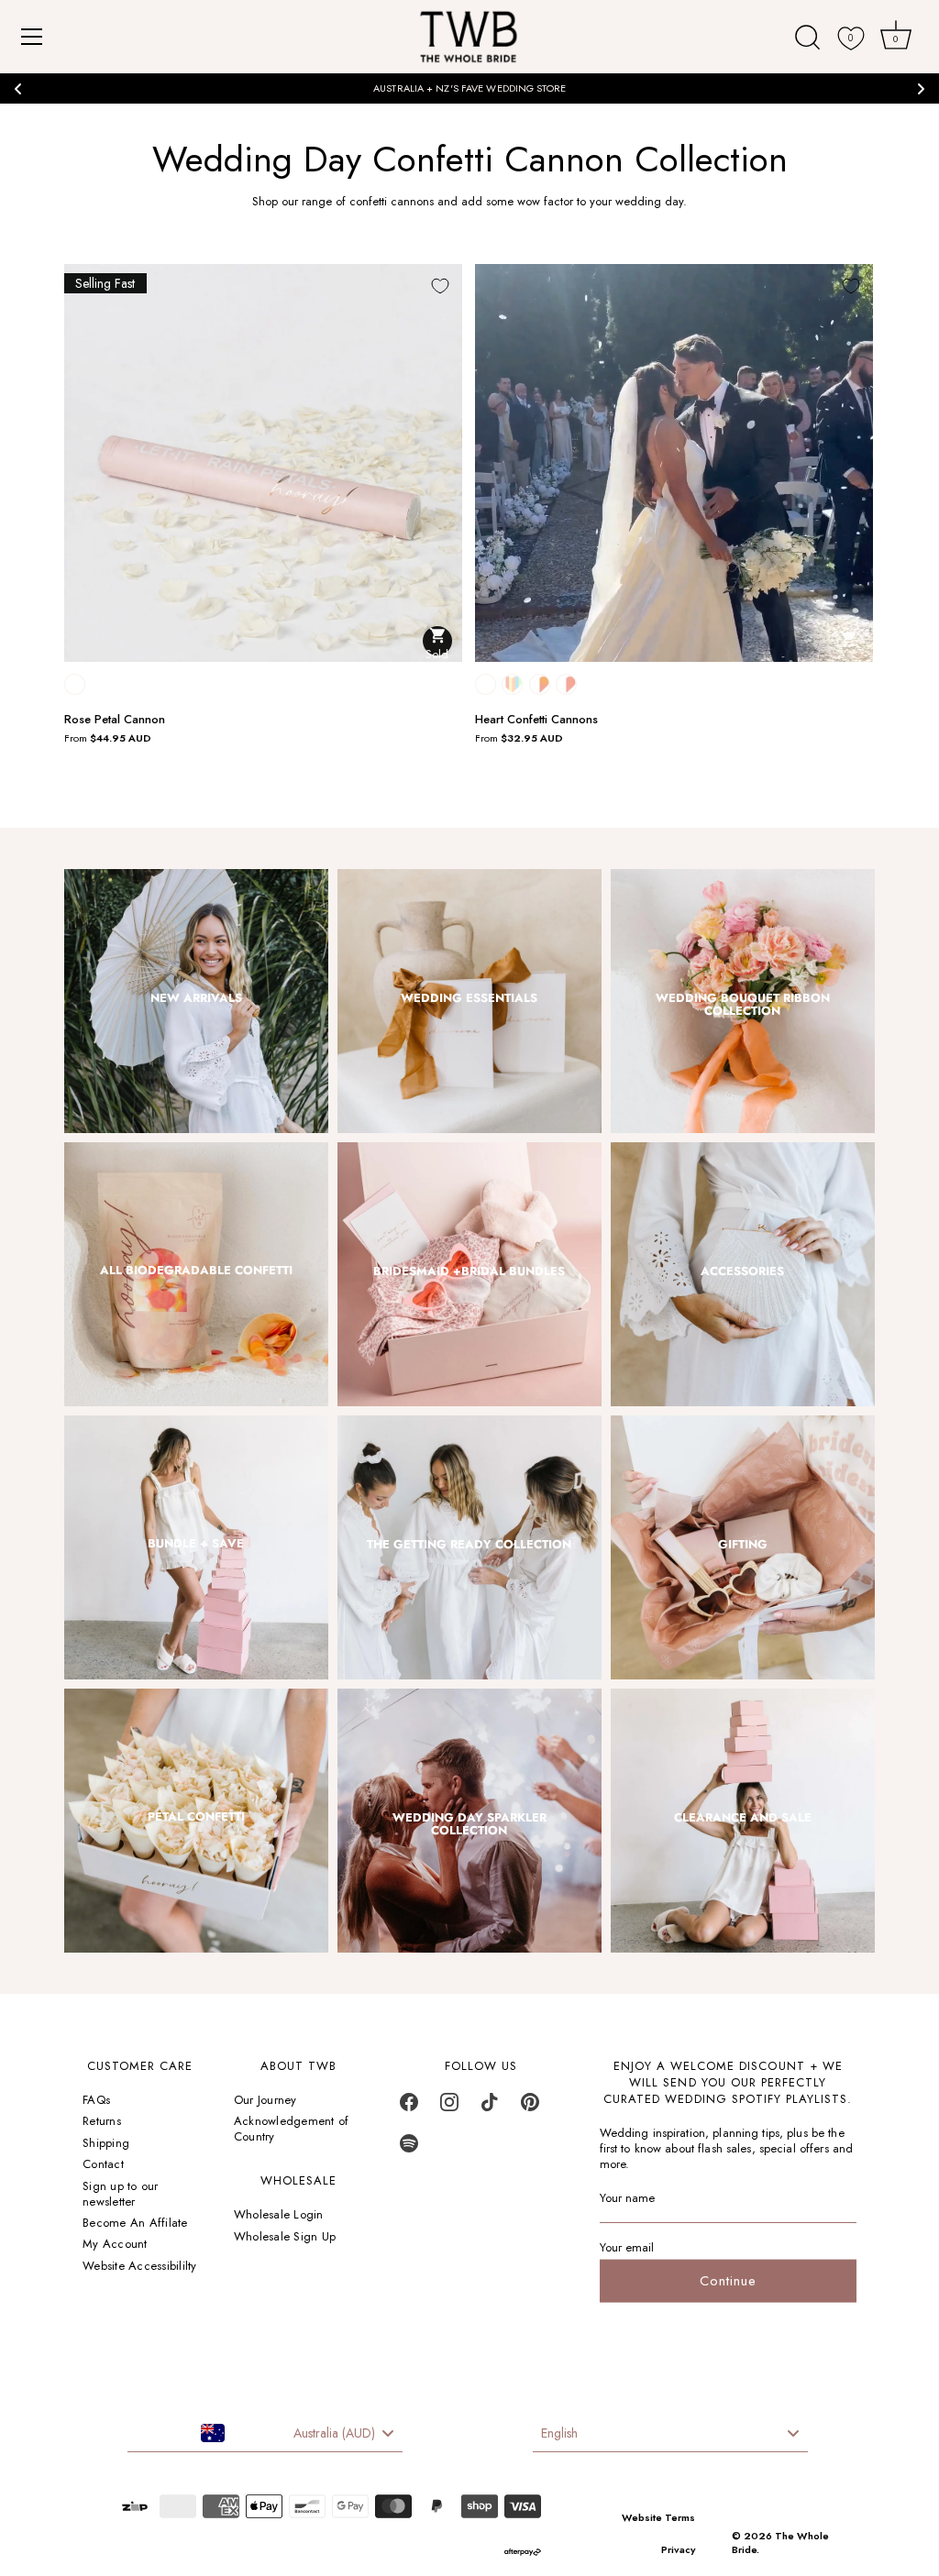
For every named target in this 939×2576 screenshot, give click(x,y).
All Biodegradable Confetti (196, 1271)
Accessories (742, 1271)
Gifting (743, 1545)
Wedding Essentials (469, 998)
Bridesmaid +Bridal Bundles (469, 1271)
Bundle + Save (196, 1544)
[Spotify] (409, 2148)
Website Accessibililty (140, 2266)
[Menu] (32, 37)
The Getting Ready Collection (469, 1545)
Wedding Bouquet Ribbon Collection (743, 1005)
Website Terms (658, 2517)
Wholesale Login (279, 2214)
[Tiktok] (490, 2107)
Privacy (678, 2549)
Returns (102, 2121)
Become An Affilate (135, 2223)
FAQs (96, 2100)
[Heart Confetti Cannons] (674, 463)
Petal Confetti (196, 1817)
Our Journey (265, 2100)
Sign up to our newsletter (121, 2194)
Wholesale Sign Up (285, 2236)
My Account (115, 2244)
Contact (103, 2164)
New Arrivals (196, 998)
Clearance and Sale (743, 1818)
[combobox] (265, 2434)
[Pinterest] (530, 2107)
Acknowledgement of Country (292, 2129)
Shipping (106, 2143)
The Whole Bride (780, 2543)
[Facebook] (409, 2107)
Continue (728, 2281)
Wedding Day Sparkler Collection (469, 1825)
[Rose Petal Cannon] (263, 463)
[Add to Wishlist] (440, 286)
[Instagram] (449, 2107)
